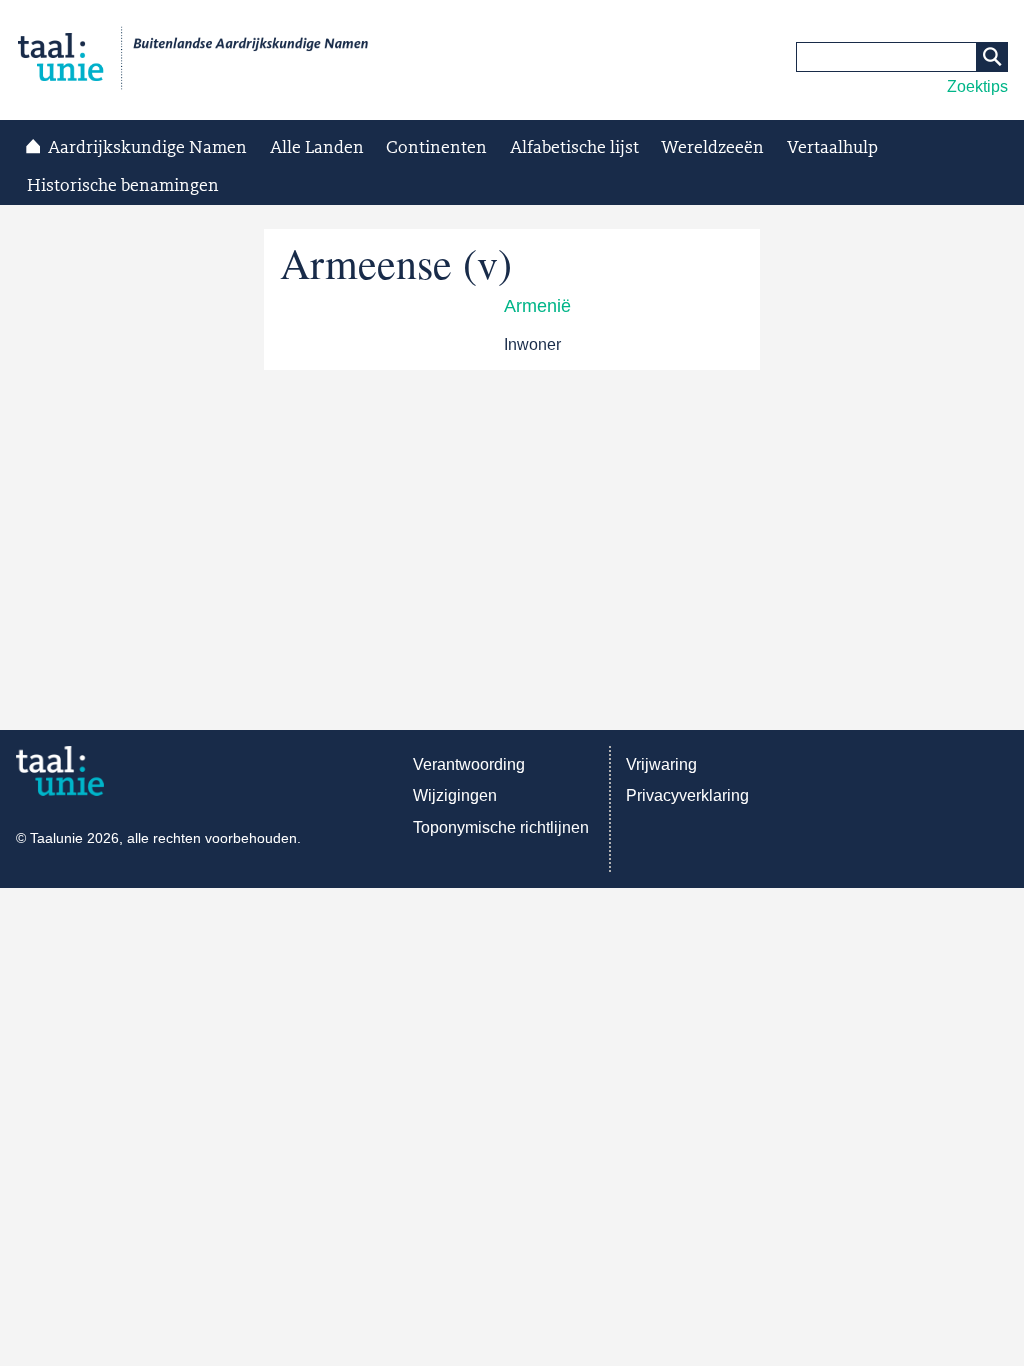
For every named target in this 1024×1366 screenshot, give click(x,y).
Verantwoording (469, 764)
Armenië (537, 306)
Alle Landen (317, 148)
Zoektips (977, 86)
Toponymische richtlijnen (501, 827)
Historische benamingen (123, 186)
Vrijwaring (661, 764)
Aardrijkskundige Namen (147, 148)
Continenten (436, 148)
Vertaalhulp (832, 148)
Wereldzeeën (712, 148)
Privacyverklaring (687, 795)
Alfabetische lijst (574, 148)
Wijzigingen (455, 795)
